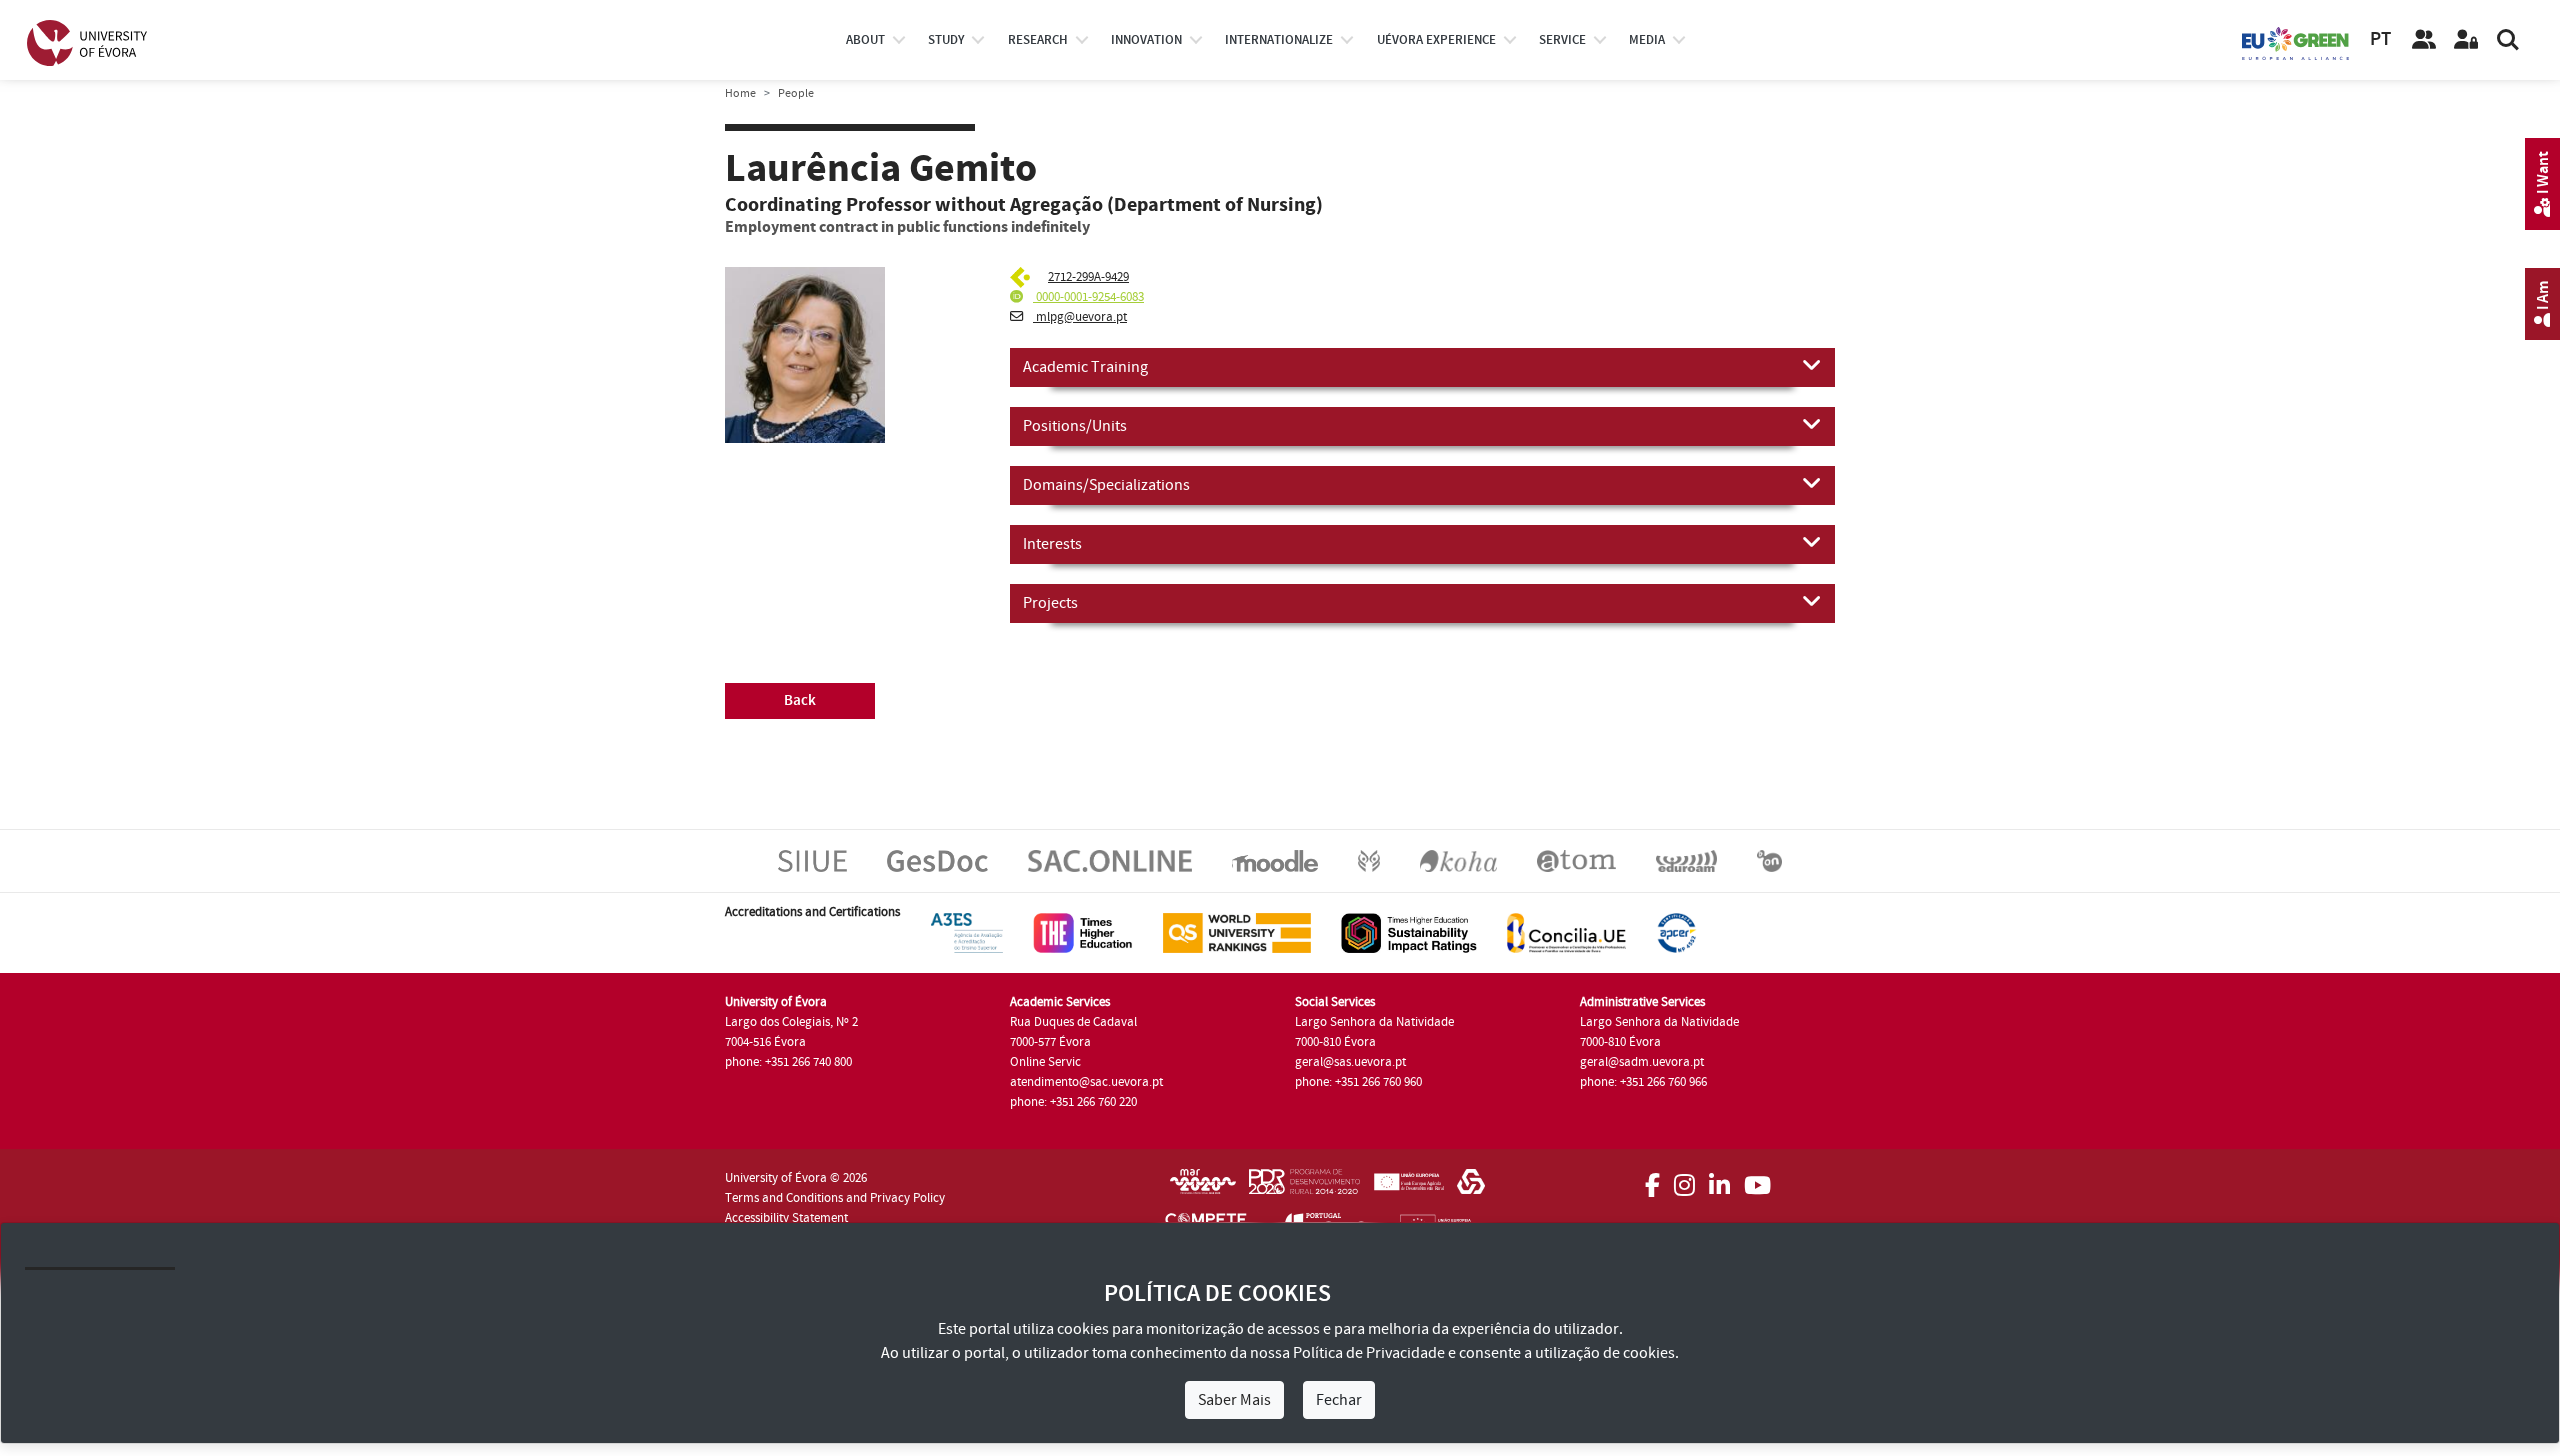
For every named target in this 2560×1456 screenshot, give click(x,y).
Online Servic (1045, 1062)
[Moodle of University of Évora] (1274, 860)
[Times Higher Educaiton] (1083, 932)
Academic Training (1085, 367)
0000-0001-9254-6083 (1088, 297)
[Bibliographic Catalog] (1458, 860)
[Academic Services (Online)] (1110, 860)
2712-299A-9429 (1088, 277)
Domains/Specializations (1106, 485)
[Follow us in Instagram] (1684, 1179)
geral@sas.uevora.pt (1350, 1062)
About (865, 40)
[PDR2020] (1304, 1188)
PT (2380, 39)
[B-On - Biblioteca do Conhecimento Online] (1769, 860)
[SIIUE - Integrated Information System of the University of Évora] (812, 860)
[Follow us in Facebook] (1652, 1179)
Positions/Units (1075, 426)
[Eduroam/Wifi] (1686, 860)
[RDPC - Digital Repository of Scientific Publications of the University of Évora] (1369, 860)
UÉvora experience (1436, 40)
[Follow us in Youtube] (1757, 1179)
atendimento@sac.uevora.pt (1086, 1082)
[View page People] (2424, 40)
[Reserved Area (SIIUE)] (2466, 40)
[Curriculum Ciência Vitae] (1022, 277)
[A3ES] (967, 932)
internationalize (1279, 40)
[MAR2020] (1203, 1188)
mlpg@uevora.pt (1080, 317)
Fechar (1339, 1400)
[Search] (2508, 40)
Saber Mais (1234, 1400)
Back (800, 700)
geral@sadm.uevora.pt (1642, 1062)
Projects (1050, 603)
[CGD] (1471, 1188)
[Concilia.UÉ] (1566, 932)
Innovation (1146, 40)
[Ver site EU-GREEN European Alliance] (2296, 42)
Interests (1052, 544)
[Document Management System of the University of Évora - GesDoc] (937, 860)
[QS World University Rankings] (1237, 932)
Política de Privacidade (1369, 1353)
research (1038, 40)
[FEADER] (1408, 1188)
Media (1647, 40)
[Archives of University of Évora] (1576, 860)
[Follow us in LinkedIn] (1719, 1179)
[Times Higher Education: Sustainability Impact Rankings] (1409, 932)
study (946, 40)
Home (740, 93)
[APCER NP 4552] (1676, 932)
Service (1562, 40)
